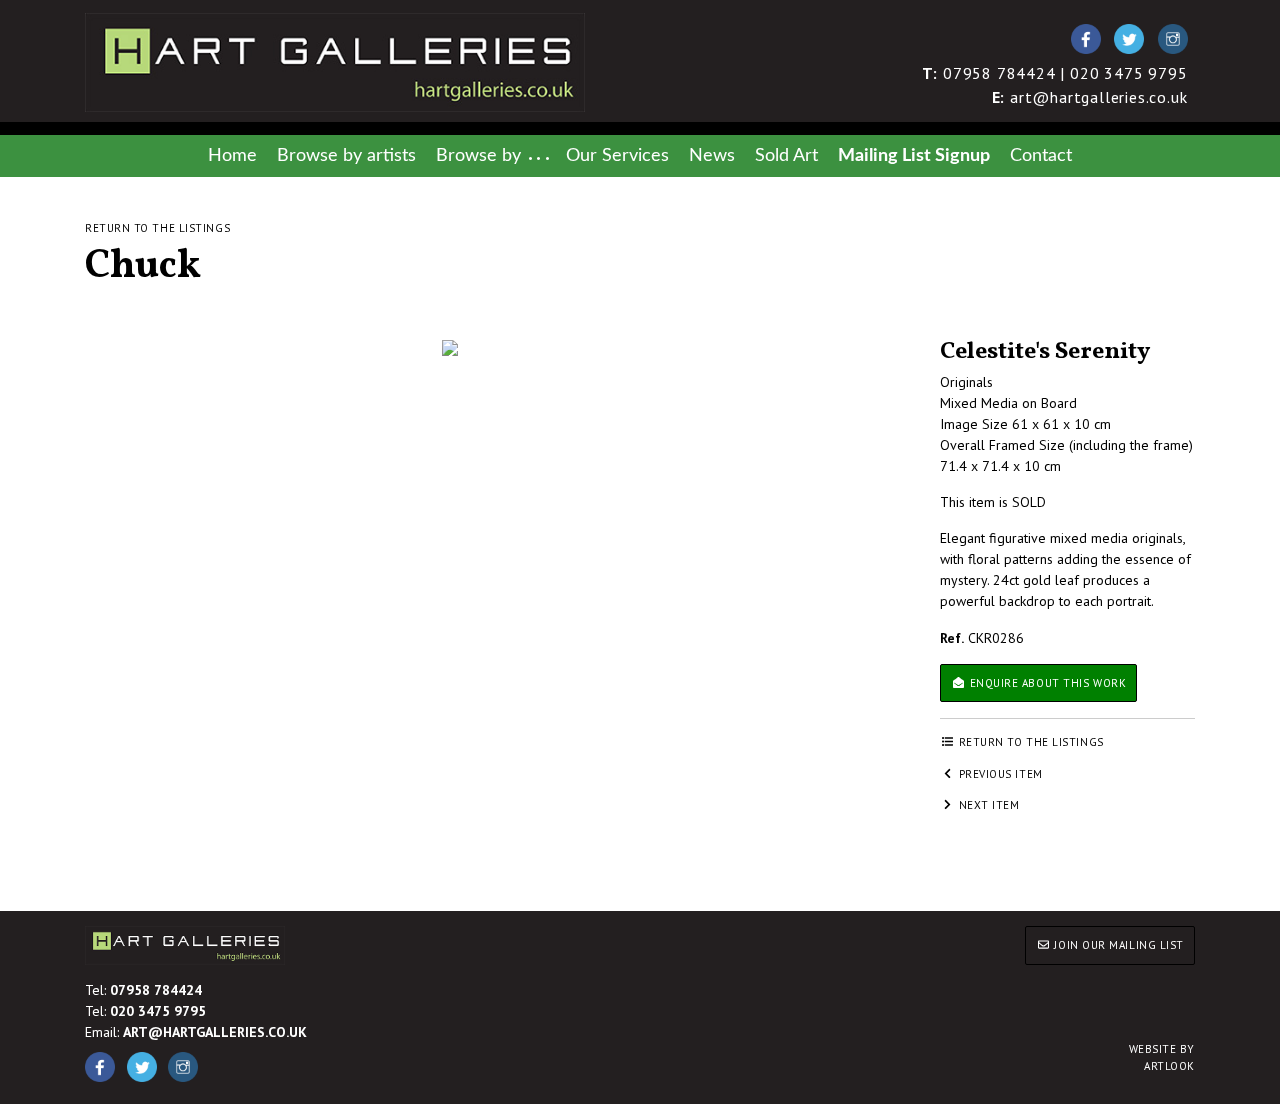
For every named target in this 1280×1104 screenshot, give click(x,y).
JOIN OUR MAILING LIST (1117, 945)
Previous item (999, 774)
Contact (1041, 155)
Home (232, 155)
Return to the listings (157, 228)
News (712, 155)
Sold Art (786, 155)
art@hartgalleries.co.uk (1090, 97)
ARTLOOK (1162, 1057)
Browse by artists (346, 155)
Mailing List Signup (914, 155)
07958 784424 (156, 990)
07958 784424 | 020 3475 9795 (1055, 73)
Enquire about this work (1046, 683)
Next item (987, 805)
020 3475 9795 (158, 1011)
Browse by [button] (478, 155)
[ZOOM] (450, 348)
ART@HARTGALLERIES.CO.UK (215, 1032)
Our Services (617, 155)
